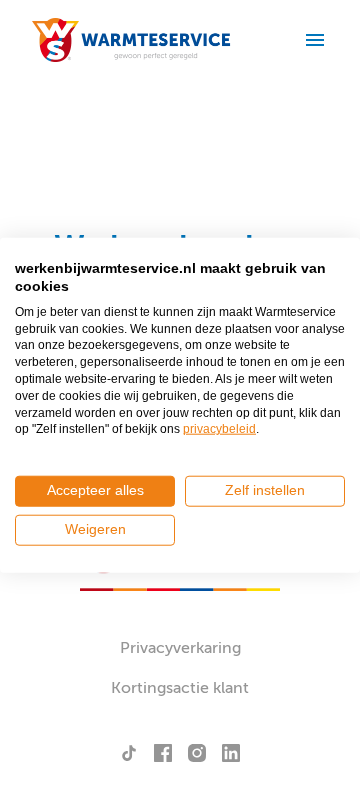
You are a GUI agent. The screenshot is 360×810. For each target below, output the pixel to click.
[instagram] (197, 753)
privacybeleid (219, 429)
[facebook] (163, 753)
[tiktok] (129, 753)
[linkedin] (231, 753)
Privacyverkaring (180, 648)
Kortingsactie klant (180, 688)
